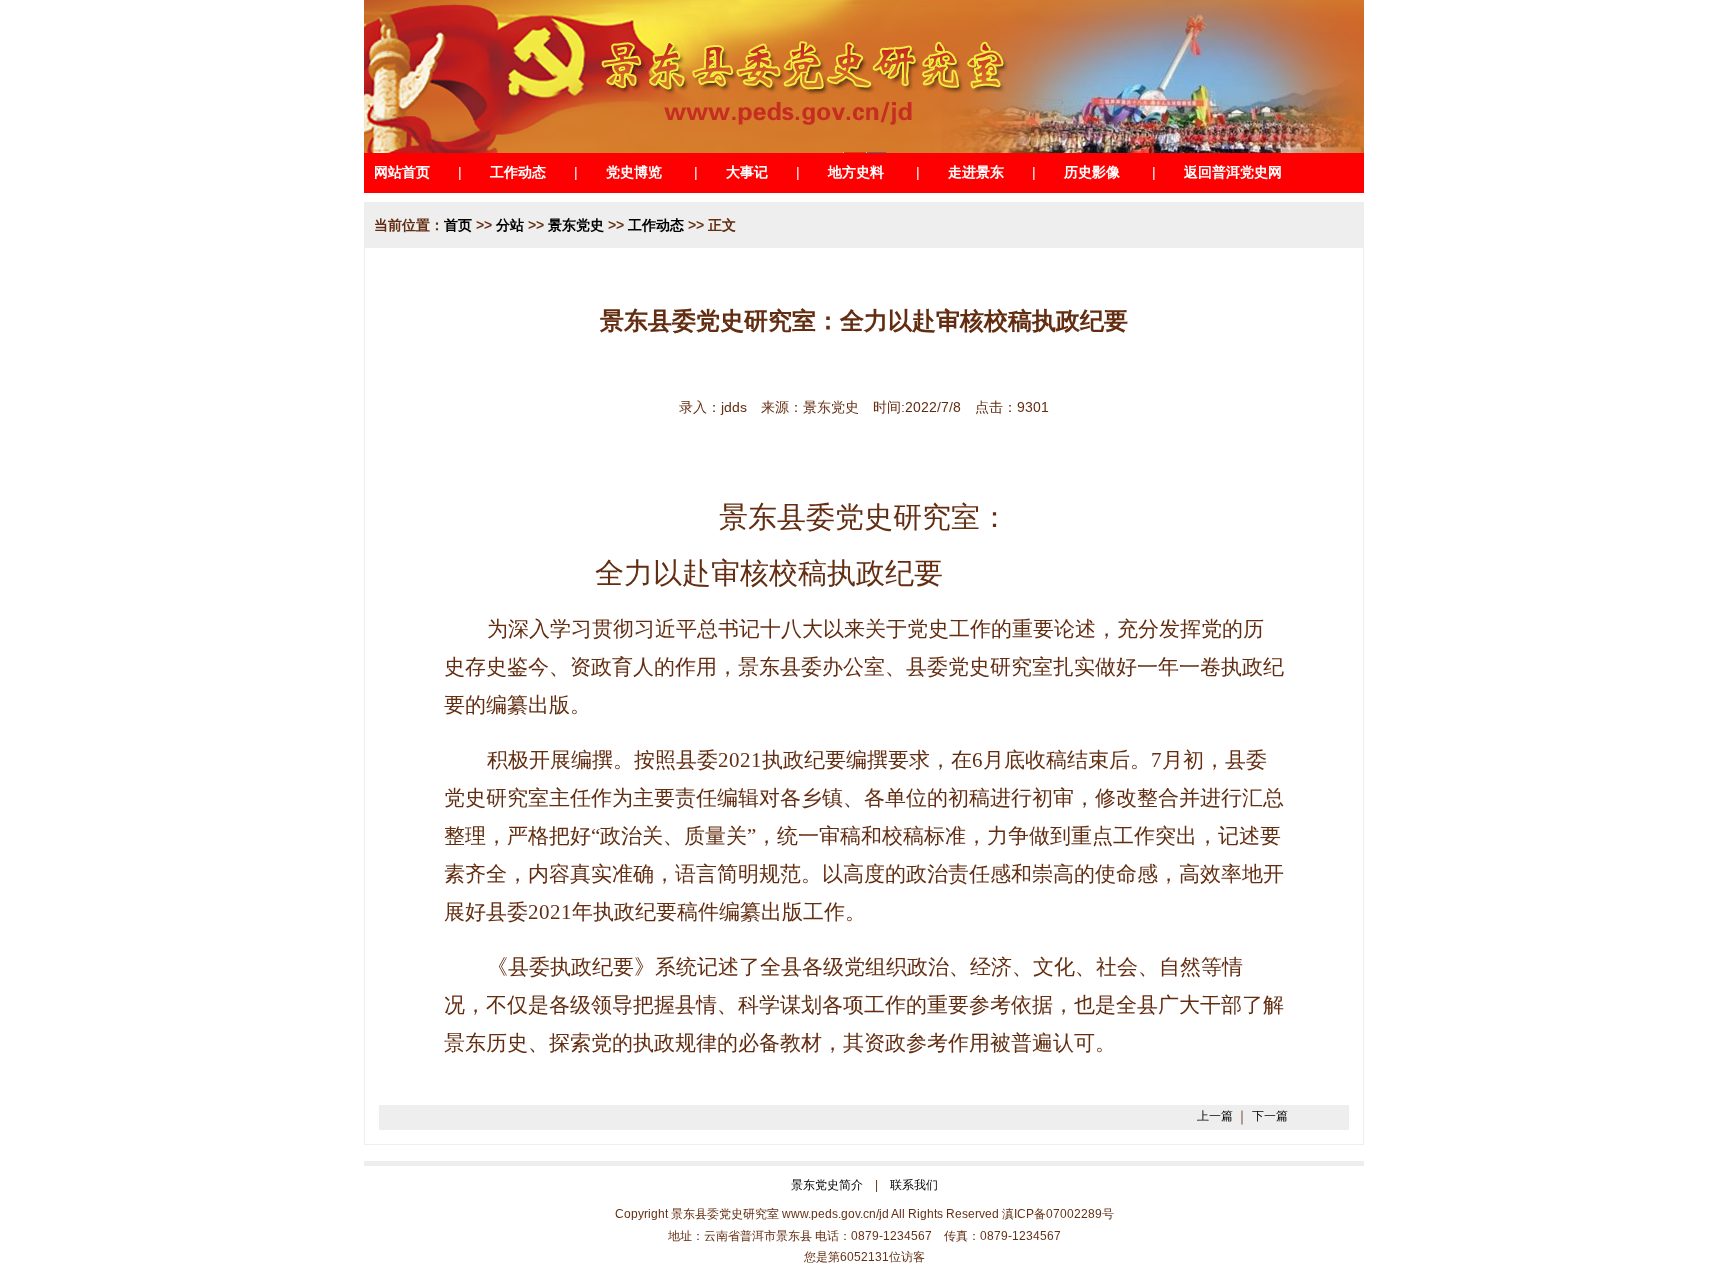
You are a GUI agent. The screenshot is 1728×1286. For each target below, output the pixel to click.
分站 (510, 225)
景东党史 (576, 225)
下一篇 (1270, 1116)
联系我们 (914, 1185)
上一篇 (1215, 1116)
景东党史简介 (827, 1185)
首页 (458, 225)
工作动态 (656, 225)
